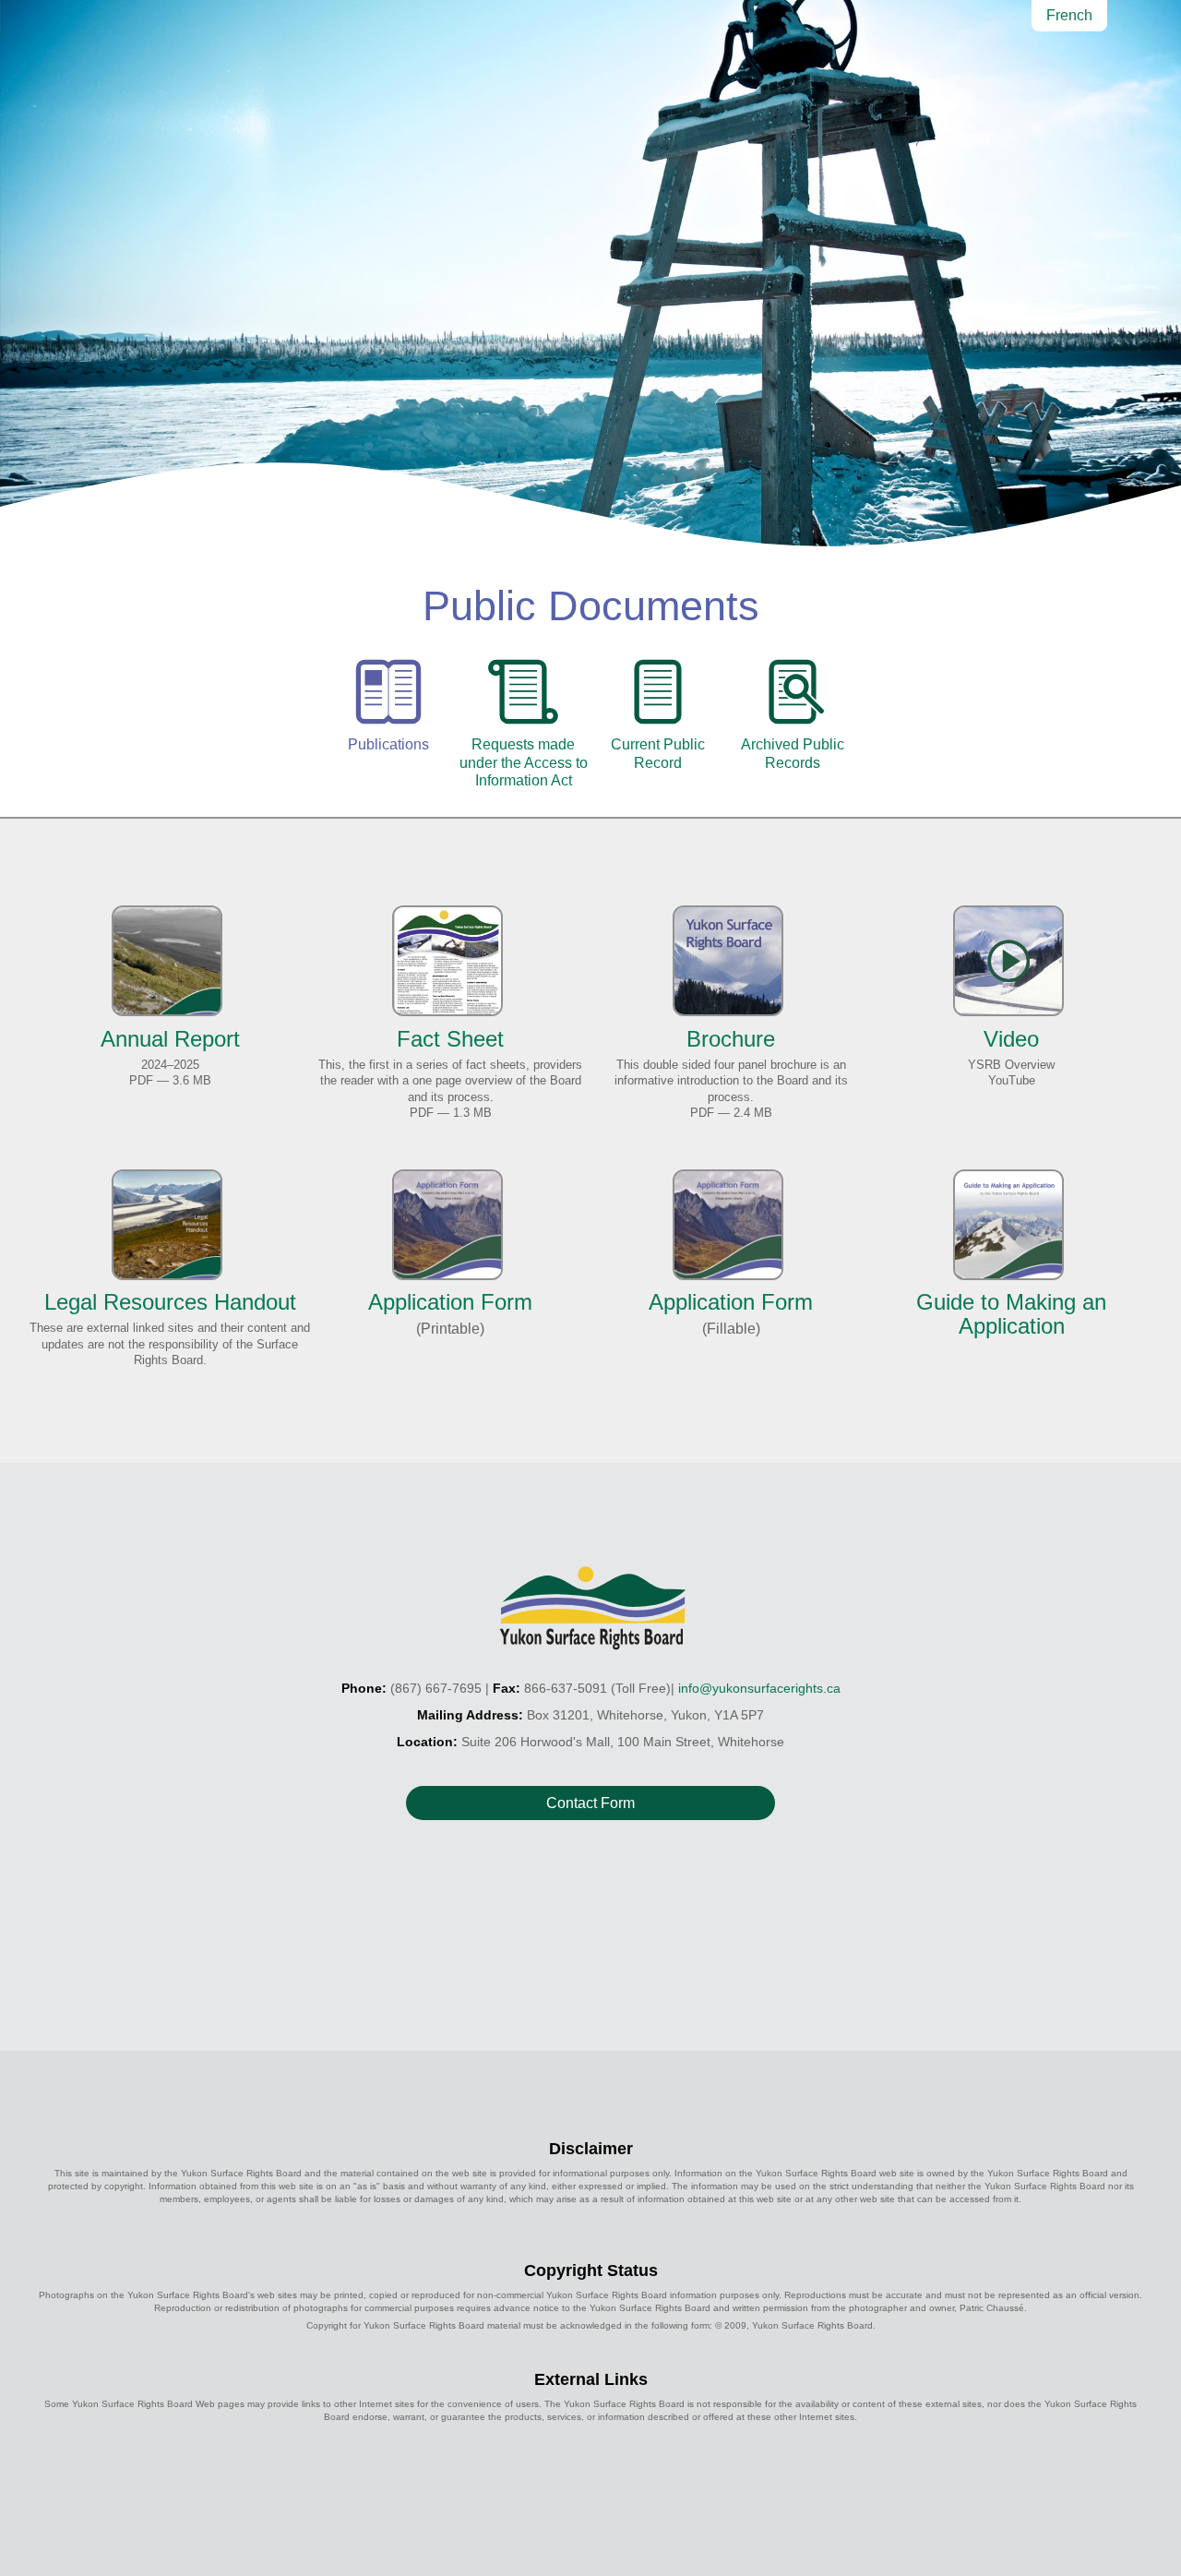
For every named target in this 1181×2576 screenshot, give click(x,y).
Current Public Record (658, 753)
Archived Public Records (793, 753)
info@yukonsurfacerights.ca (759, 1688)
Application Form (450, 1302)
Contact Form (590, 1803)
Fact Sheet (450, 1038)
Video (1011, 1038)
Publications (388, 744)
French (1069, 15)
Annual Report (170, 1038)
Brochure (731, 1038)
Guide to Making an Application (1011, 1314)
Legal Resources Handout (170, 1302)
